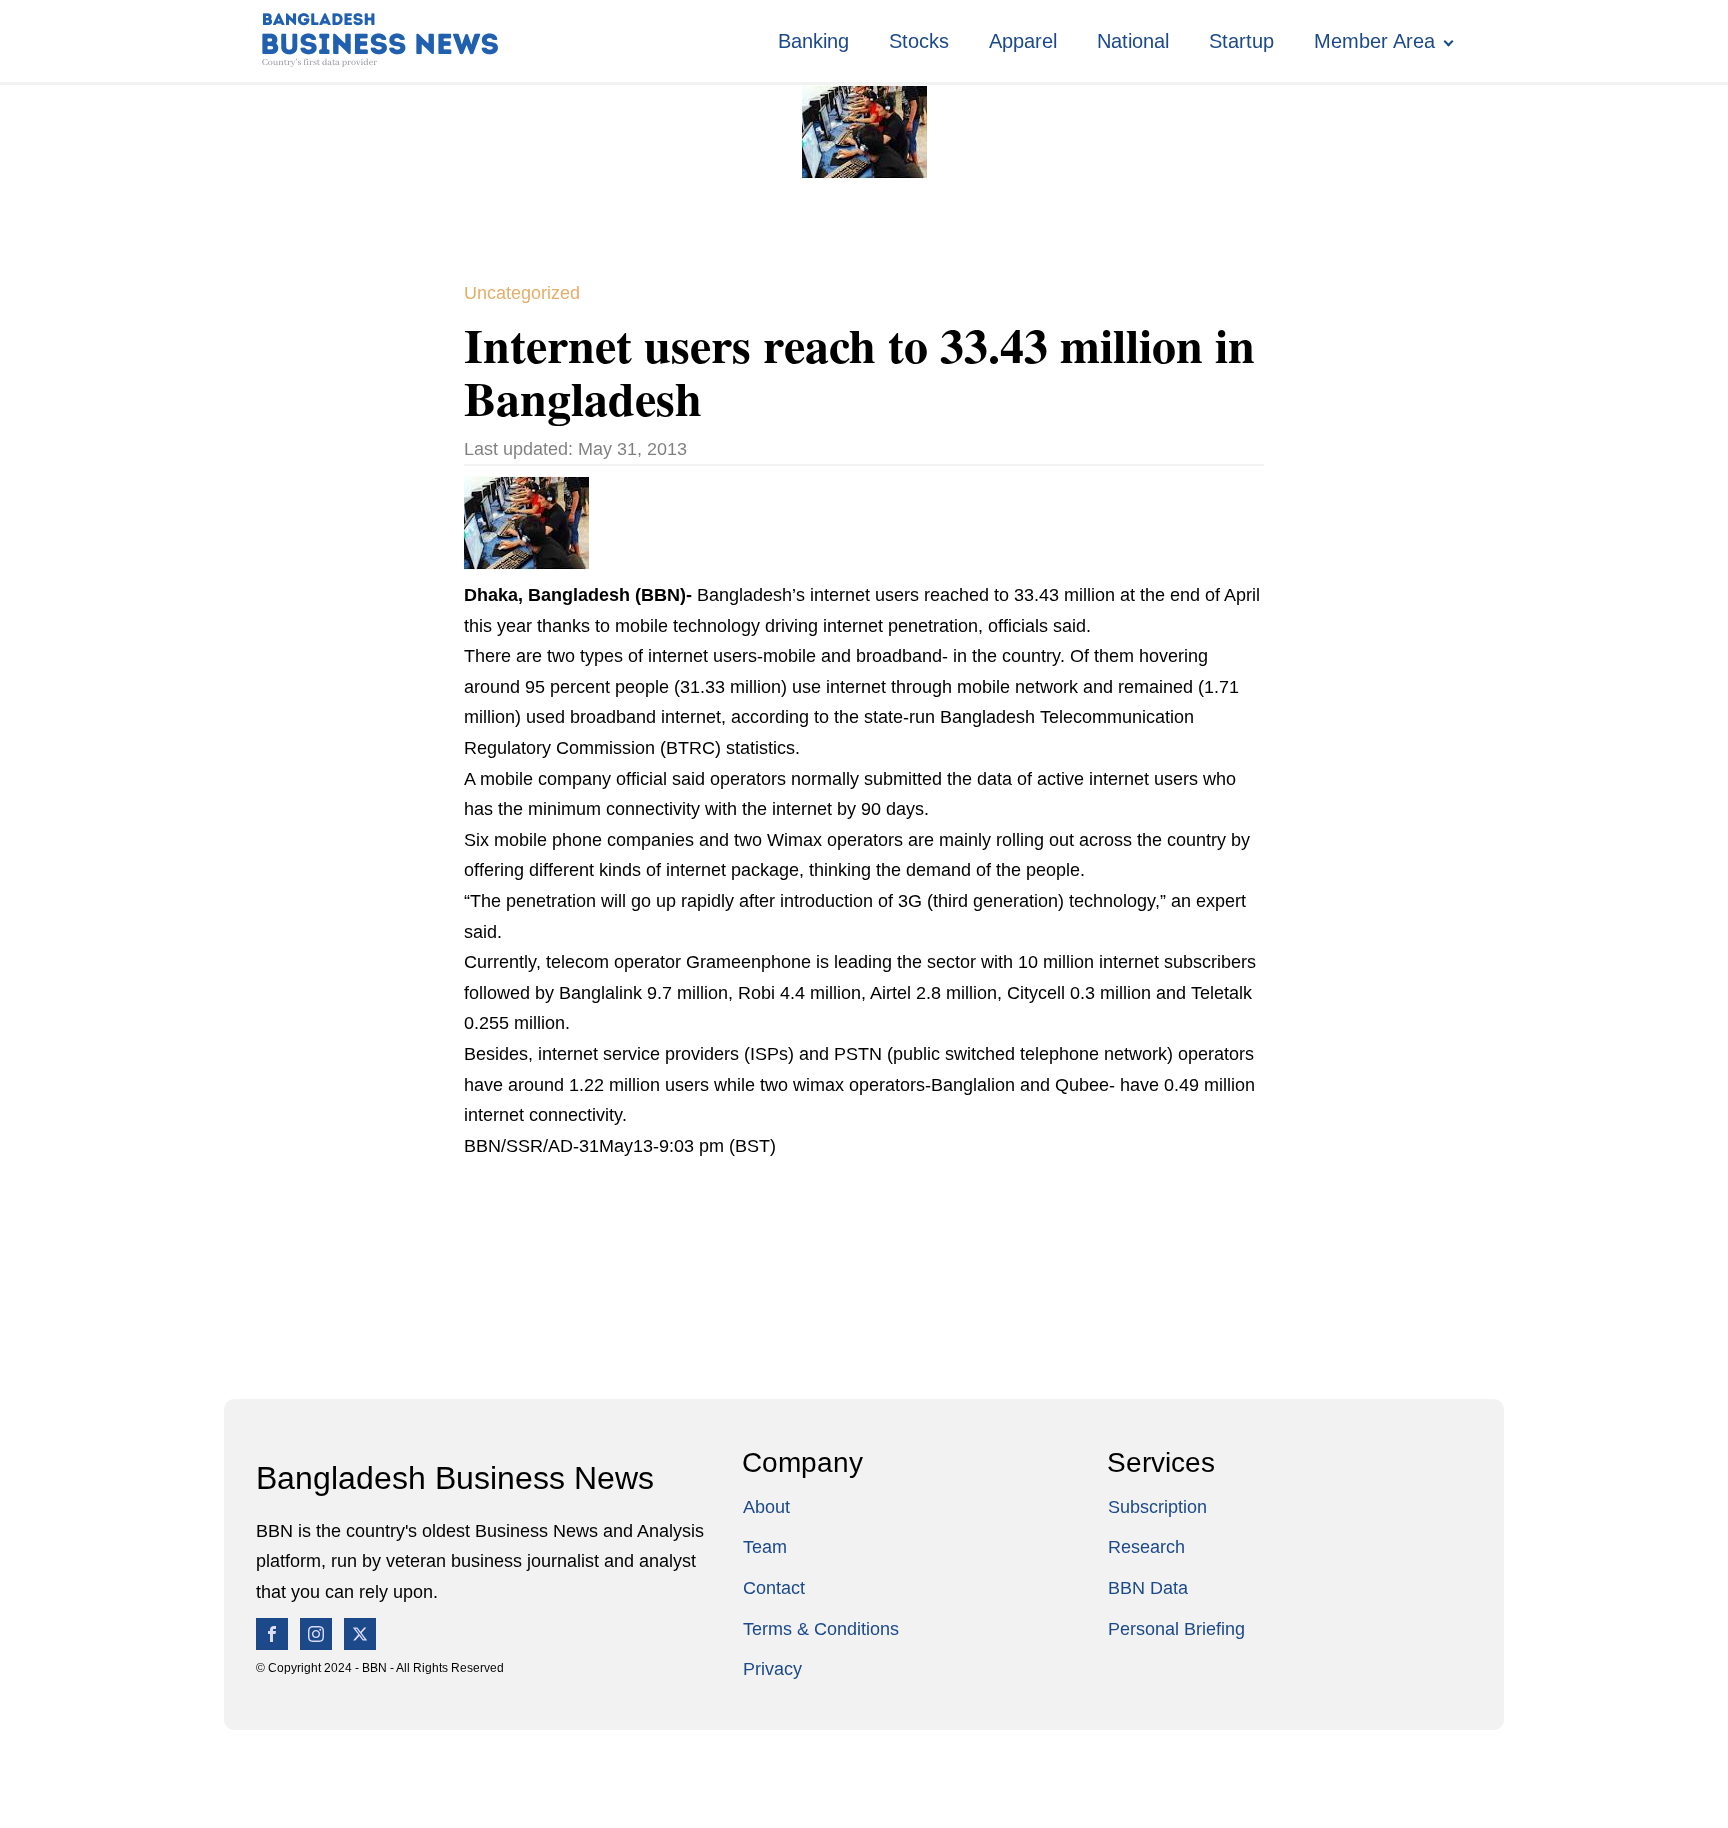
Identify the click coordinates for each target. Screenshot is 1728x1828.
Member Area (1374, 41)
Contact (774, 1588)
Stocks (919, 41)
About (766, 1507)
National (1133, 41)
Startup (1241, 41)
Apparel (1023, 41)
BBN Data (1148, 1588)
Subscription (1157, 1507)
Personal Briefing (1176, 1629)
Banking (813, 41)
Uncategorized (522, 293)
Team (765, 1547)
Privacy (772, 1669)
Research (1146, 1547)
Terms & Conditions (821, 1629)
